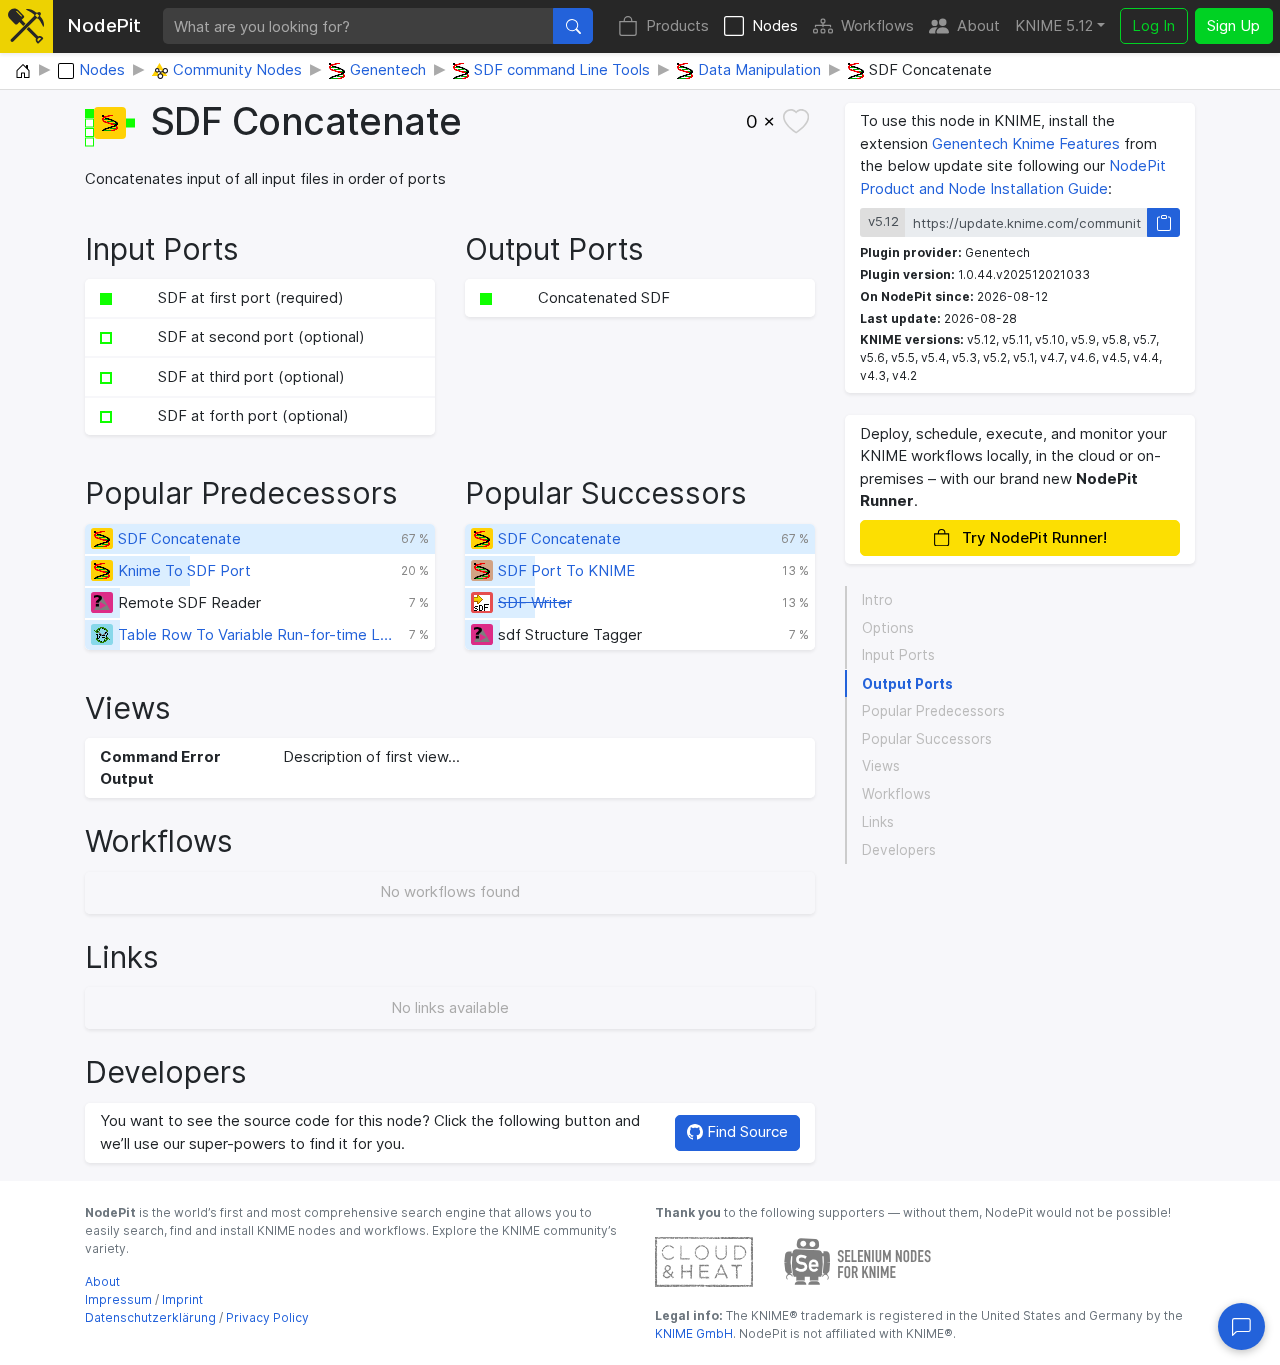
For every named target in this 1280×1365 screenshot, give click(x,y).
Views (881, 767)
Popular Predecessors (933, 711)
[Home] (23, 72)
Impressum (118, 1299)
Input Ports (898, 656)
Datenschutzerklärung (150, 1317)
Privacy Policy (267, 1317)
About (978, 25)
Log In (1153, 25)
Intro (877, 600)
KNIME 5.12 (1054, 25)
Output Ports (907, 684)
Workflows (877, 25)
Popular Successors (927, 739)
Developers (899, 850)
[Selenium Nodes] (858, 1260)
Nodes (775, 25)
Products (677, 25)
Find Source (745, 1131)
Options (888, 628)
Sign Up (1233, 25)
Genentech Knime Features (1026, 143)
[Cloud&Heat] (704, 1260)
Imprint (182, 1299)
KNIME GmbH (694, 1333)
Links (878, 822)
